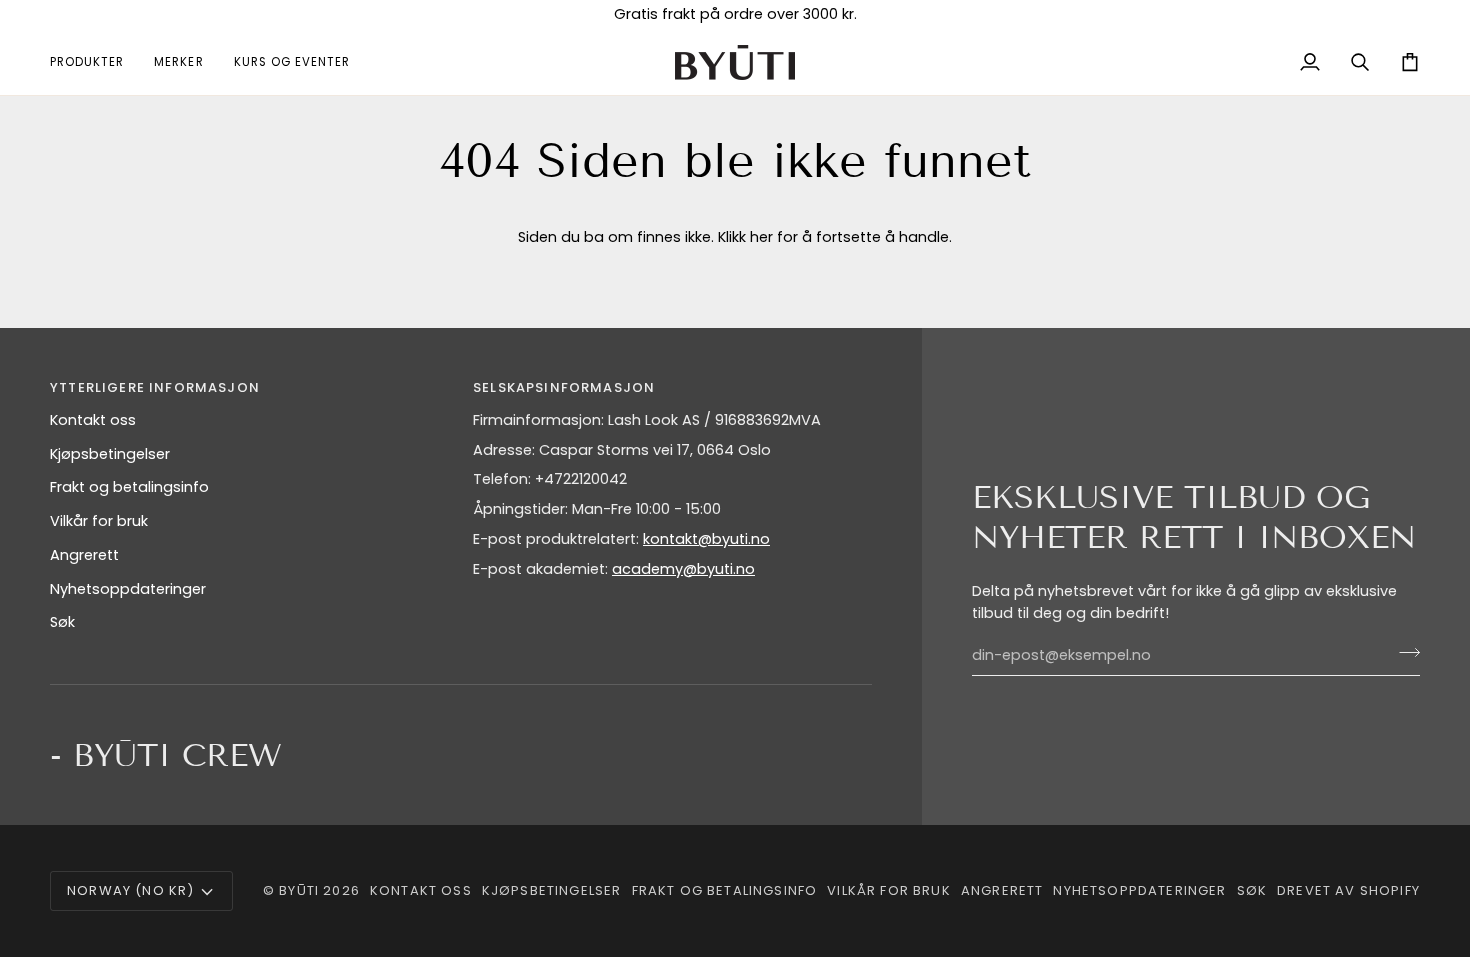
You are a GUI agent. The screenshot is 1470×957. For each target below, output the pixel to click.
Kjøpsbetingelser (110, 454)
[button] (94, 62)
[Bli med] (1403, 653)
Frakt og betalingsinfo (129, 487)
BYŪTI (299, 890)
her (761, 237)
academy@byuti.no (683, 569)
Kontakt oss (93, 420)
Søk (62, 622)
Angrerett (84, 555)
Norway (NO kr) (130, 890)
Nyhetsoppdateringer (128, 589)
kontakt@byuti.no (706, 539)
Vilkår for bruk (99, 521)
